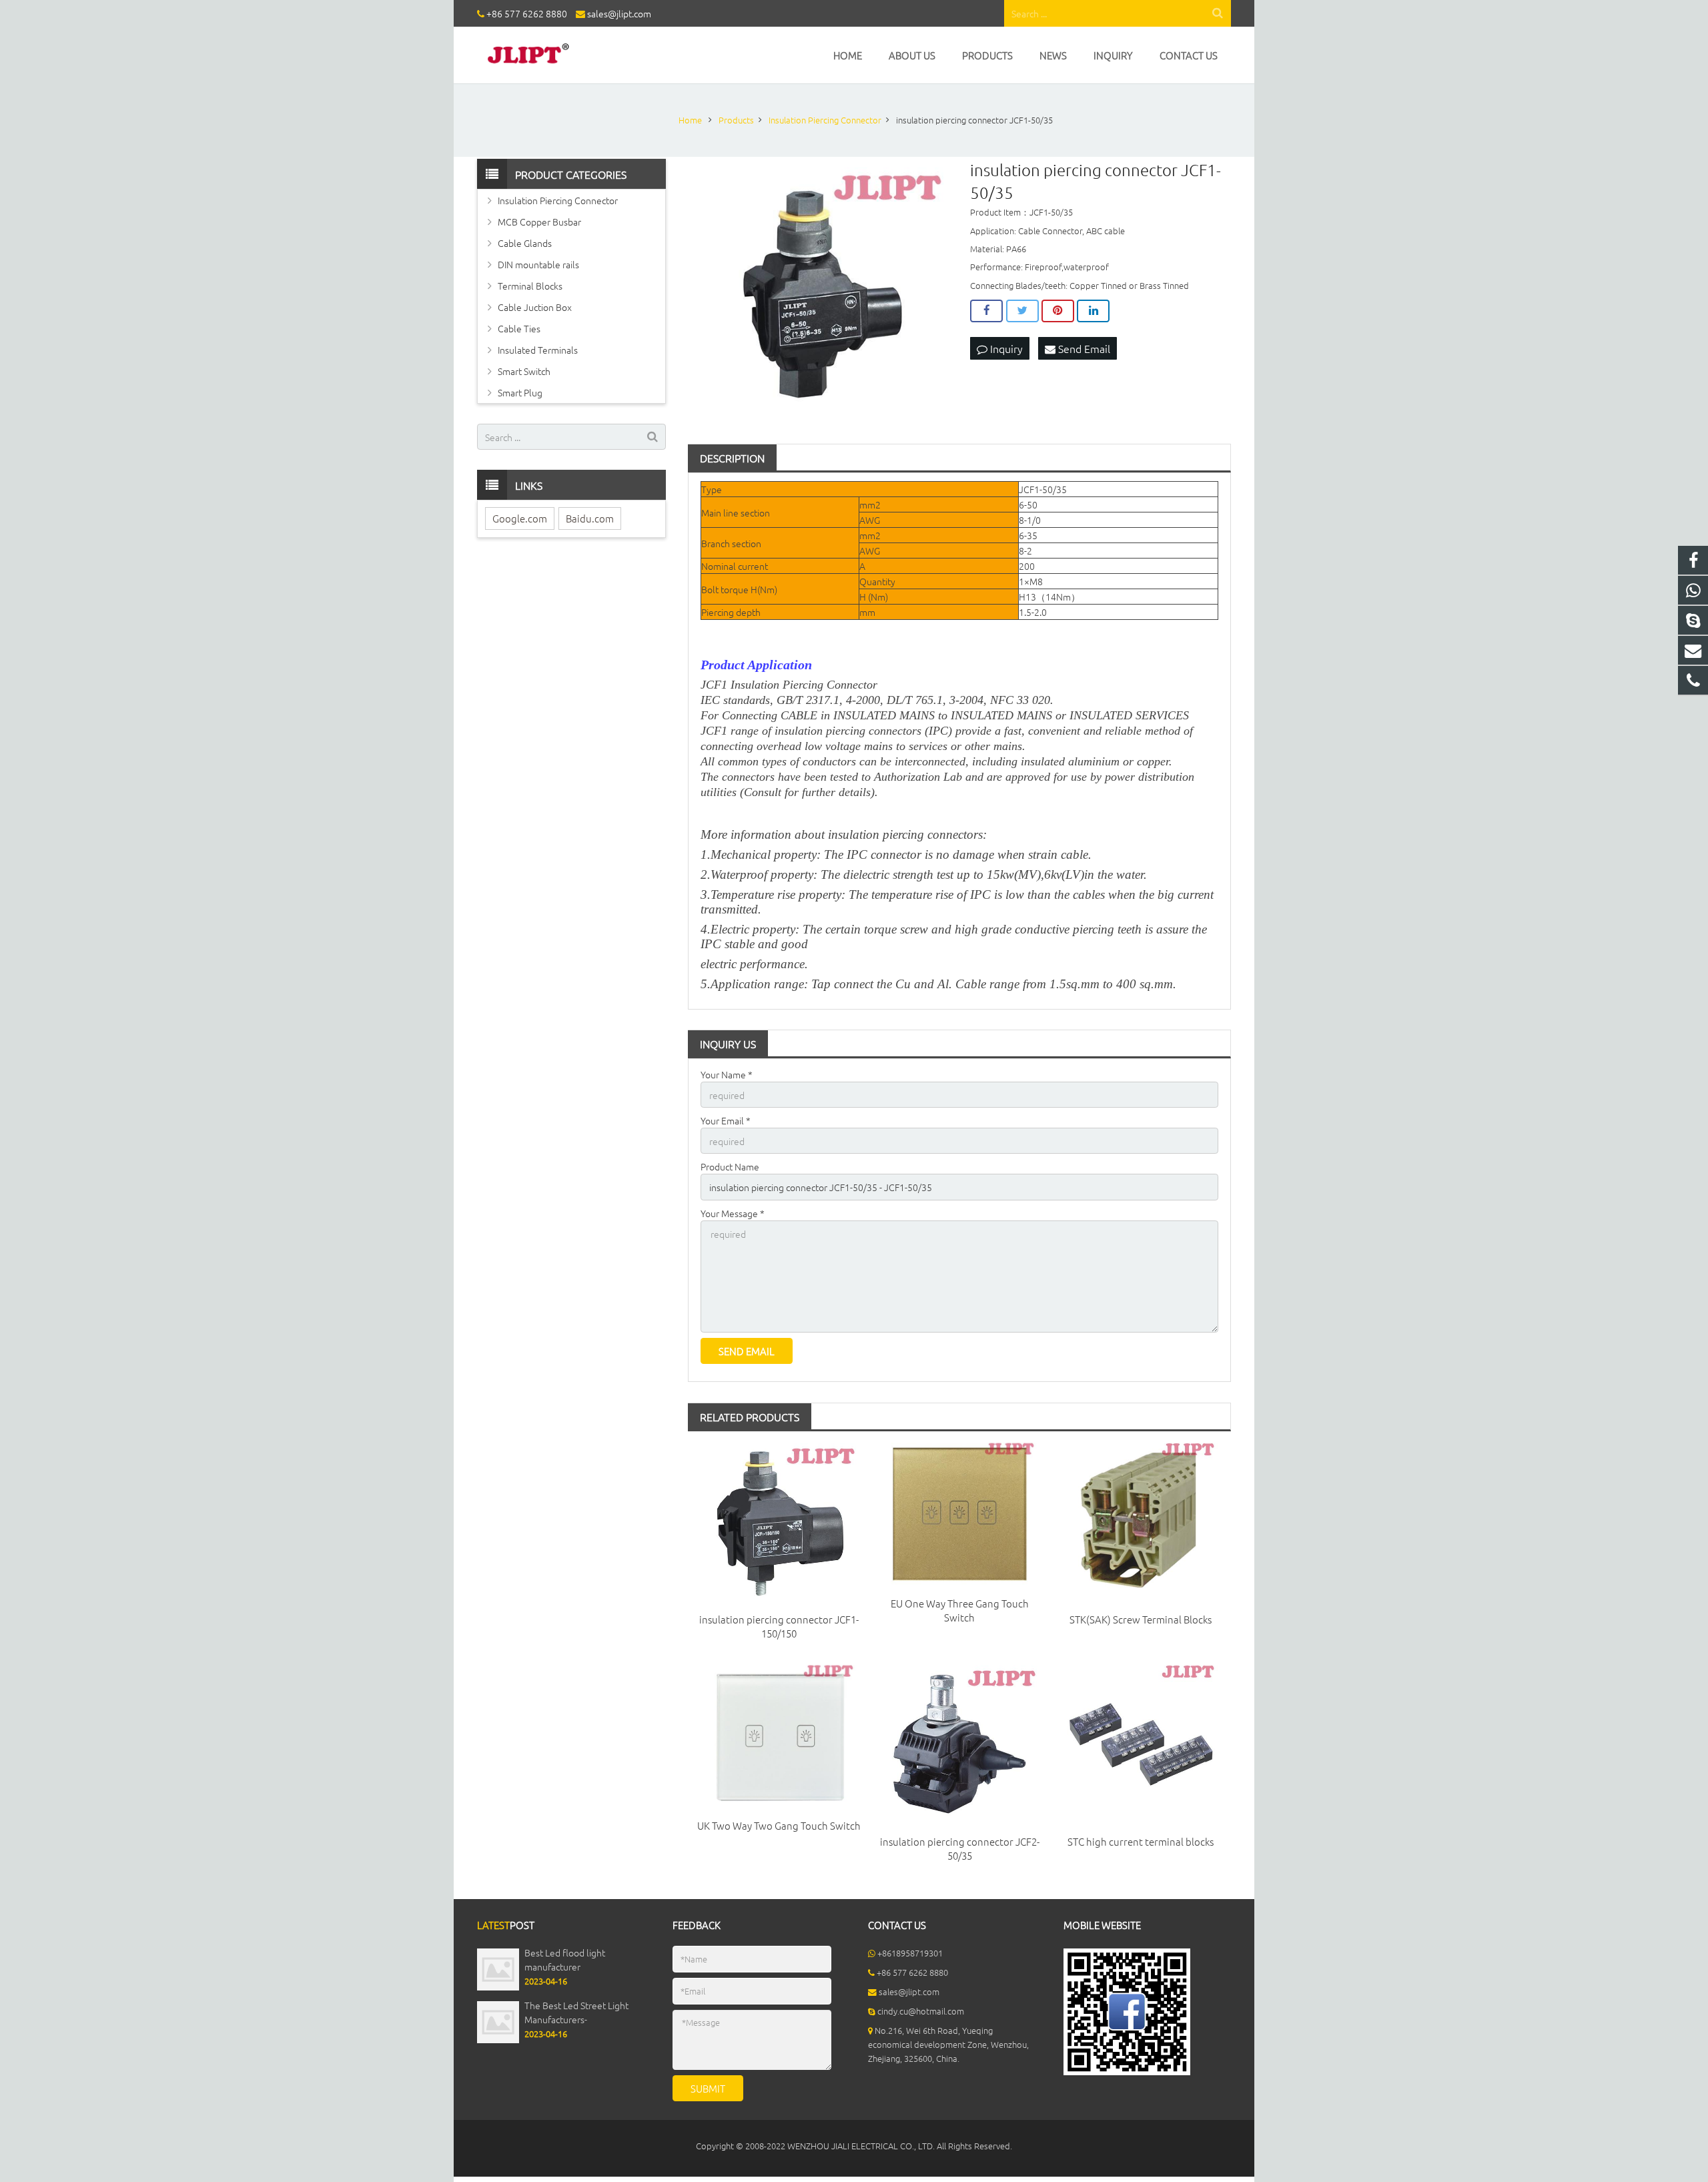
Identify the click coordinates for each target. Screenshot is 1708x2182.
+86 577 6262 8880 (527, 13)
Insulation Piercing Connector (558, 200)
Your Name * (727, 1074)
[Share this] (986, 311)
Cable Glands (525, 243)
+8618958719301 (910, 1953)
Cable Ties (519, 328)
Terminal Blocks (530, 286)
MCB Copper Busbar (539, 222)
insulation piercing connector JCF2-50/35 (960, 1848)
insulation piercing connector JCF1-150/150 (779, 1626)
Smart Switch (524, 371)
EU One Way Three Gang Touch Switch (960, 1610)
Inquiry (1005, 348)
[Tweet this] (1022, 311)
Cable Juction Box (535, 307)
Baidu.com (590, 518)
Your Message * (733, 1213)
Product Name (730, 1166)
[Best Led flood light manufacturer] (498, 1987)
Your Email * (726, 1120)
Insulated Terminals (538, 350)
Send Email (1083, 348)
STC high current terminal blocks (1141, 1841)
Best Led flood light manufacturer (565, 1959)
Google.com (520, 518)
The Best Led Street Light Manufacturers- (576, 2012)
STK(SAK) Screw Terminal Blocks (1141, 1619)
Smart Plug (520, 392)
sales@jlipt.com (619, 13)
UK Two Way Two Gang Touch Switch (779, 1825)
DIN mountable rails (538, 264)
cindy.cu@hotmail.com (921, 2011)
